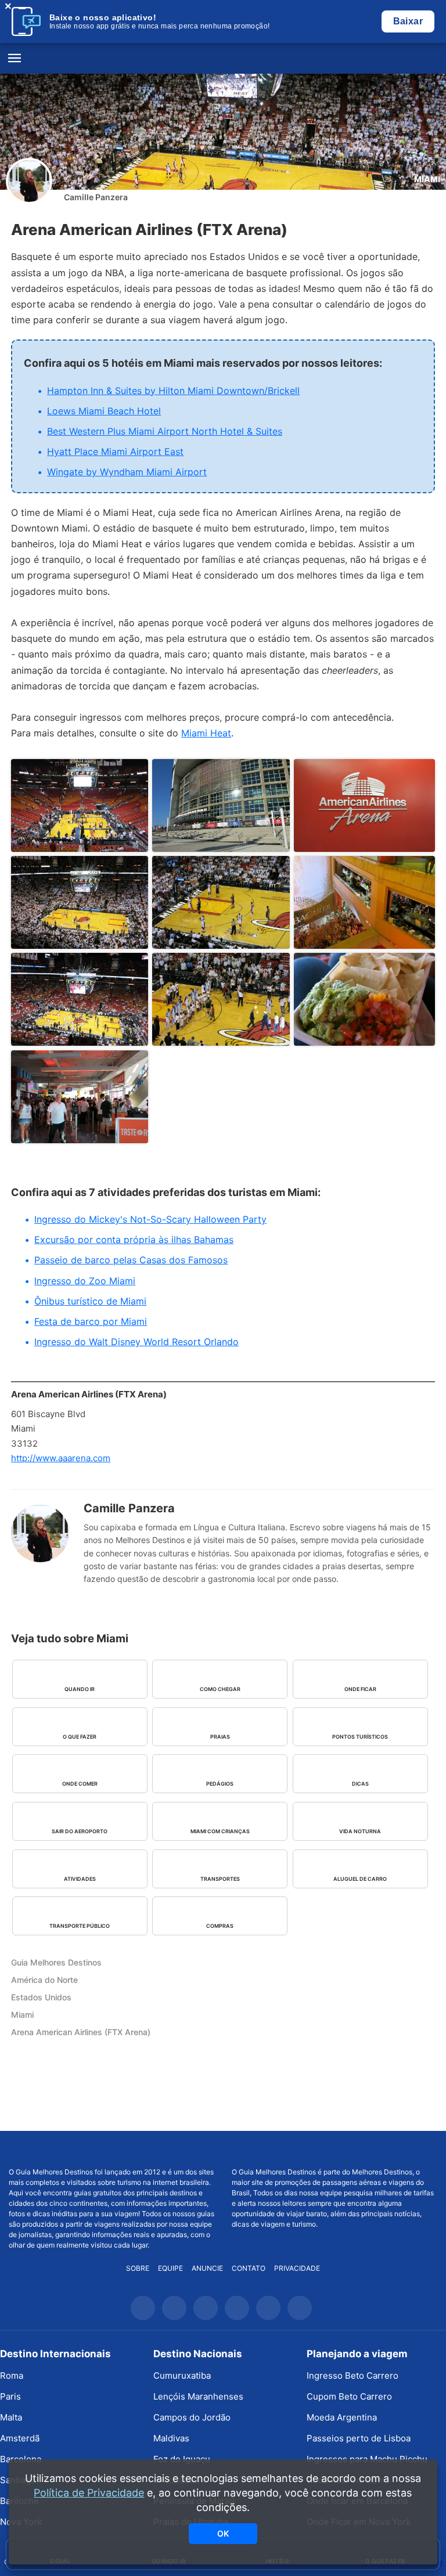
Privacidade (297, 2268)
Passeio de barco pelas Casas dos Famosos (131, 1260)
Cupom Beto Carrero (349, 2396)
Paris (10, 2396)
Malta (11, 2417)
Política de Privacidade (89, 2493)
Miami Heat (206, 733)
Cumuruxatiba (182, 2376)
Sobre (138, 2268)
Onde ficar (360, 1689)
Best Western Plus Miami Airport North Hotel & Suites (165, 431)
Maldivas (171, 2438)
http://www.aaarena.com (61, 1458)
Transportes (220, 1879)
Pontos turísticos (360, 1737)
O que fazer (80, 1737)
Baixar (408, 21)
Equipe (170, 2268)
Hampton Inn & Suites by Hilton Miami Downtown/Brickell (173, 391)
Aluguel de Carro (360, 1879)
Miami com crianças (220, 1831)
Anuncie (207, 2268)
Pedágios (220, 1784)
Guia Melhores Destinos (223, 59)
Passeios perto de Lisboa (359, 2438)
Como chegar (220, 1689)
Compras (220, 1926)
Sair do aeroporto (80, 1831)
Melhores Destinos (334, 2149)
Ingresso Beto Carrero (353, 2376)
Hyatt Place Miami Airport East (115, 451)
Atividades (80, 1879)
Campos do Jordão (192, 2417)
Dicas (360, 1784)
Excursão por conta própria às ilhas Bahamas (134, 1240)
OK (223, 2533)
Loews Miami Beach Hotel (104, 411)
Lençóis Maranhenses (198, 2396)
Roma (12, 2376)
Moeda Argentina (342, 2417)
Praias (220, 1737)
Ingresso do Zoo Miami (85, 1281)
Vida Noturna (360, 1831)
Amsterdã (20, 2438)
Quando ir (80, 1689)
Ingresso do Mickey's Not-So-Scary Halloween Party (150, 1219)
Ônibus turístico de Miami (90, 1301)
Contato (249, 2268)
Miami (427, 179)
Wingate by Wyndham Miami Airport (127, 472)
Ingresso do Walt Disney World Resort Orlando (136, 1342)
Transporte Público (80, 1926)
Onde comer (80, 1784)
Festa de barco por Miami (91, 1321)
